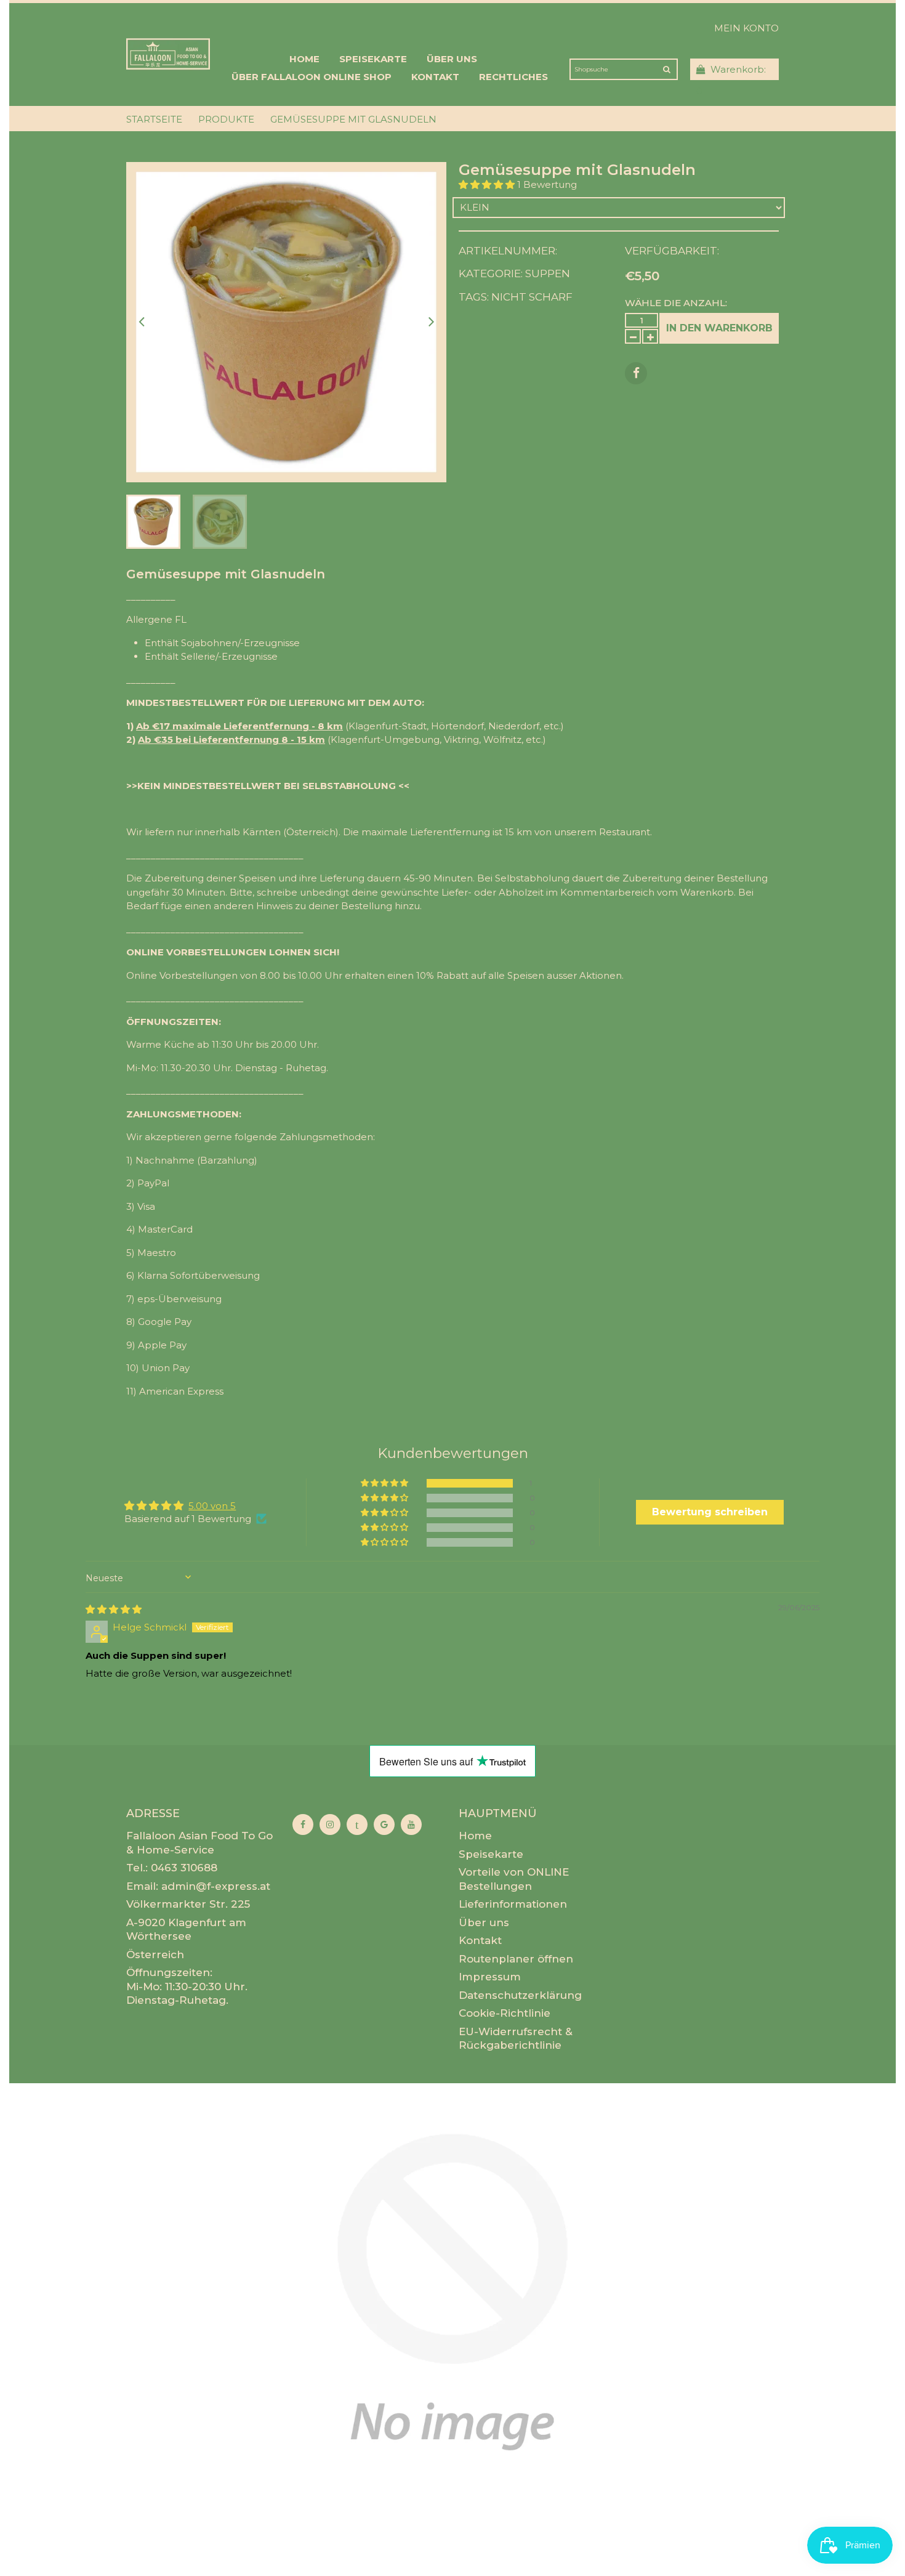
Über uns (452, 59)
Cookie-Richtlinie (505, 2013)
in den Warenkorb (719, 328)
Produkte (226, 119)
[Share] (636, 373)
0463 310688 (184, 1868)
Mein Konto (746, 28)
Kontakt (435, 77)
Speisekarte (373, 59)
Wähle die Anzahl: (676, 303)
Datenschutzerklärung (520, 1995)
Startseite (154, 119)
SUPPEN (548, 273)
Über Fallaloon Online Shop (312, 77)
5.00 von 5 (212, 1506)
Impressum (490, 1977)
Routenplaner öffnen (516, 1959)
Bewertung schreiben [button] (710, 1512)
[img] (114, 1609)
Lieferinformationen (513, 1904)
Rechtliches (513, 77)
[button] (488, 184)
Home (304, 59)
